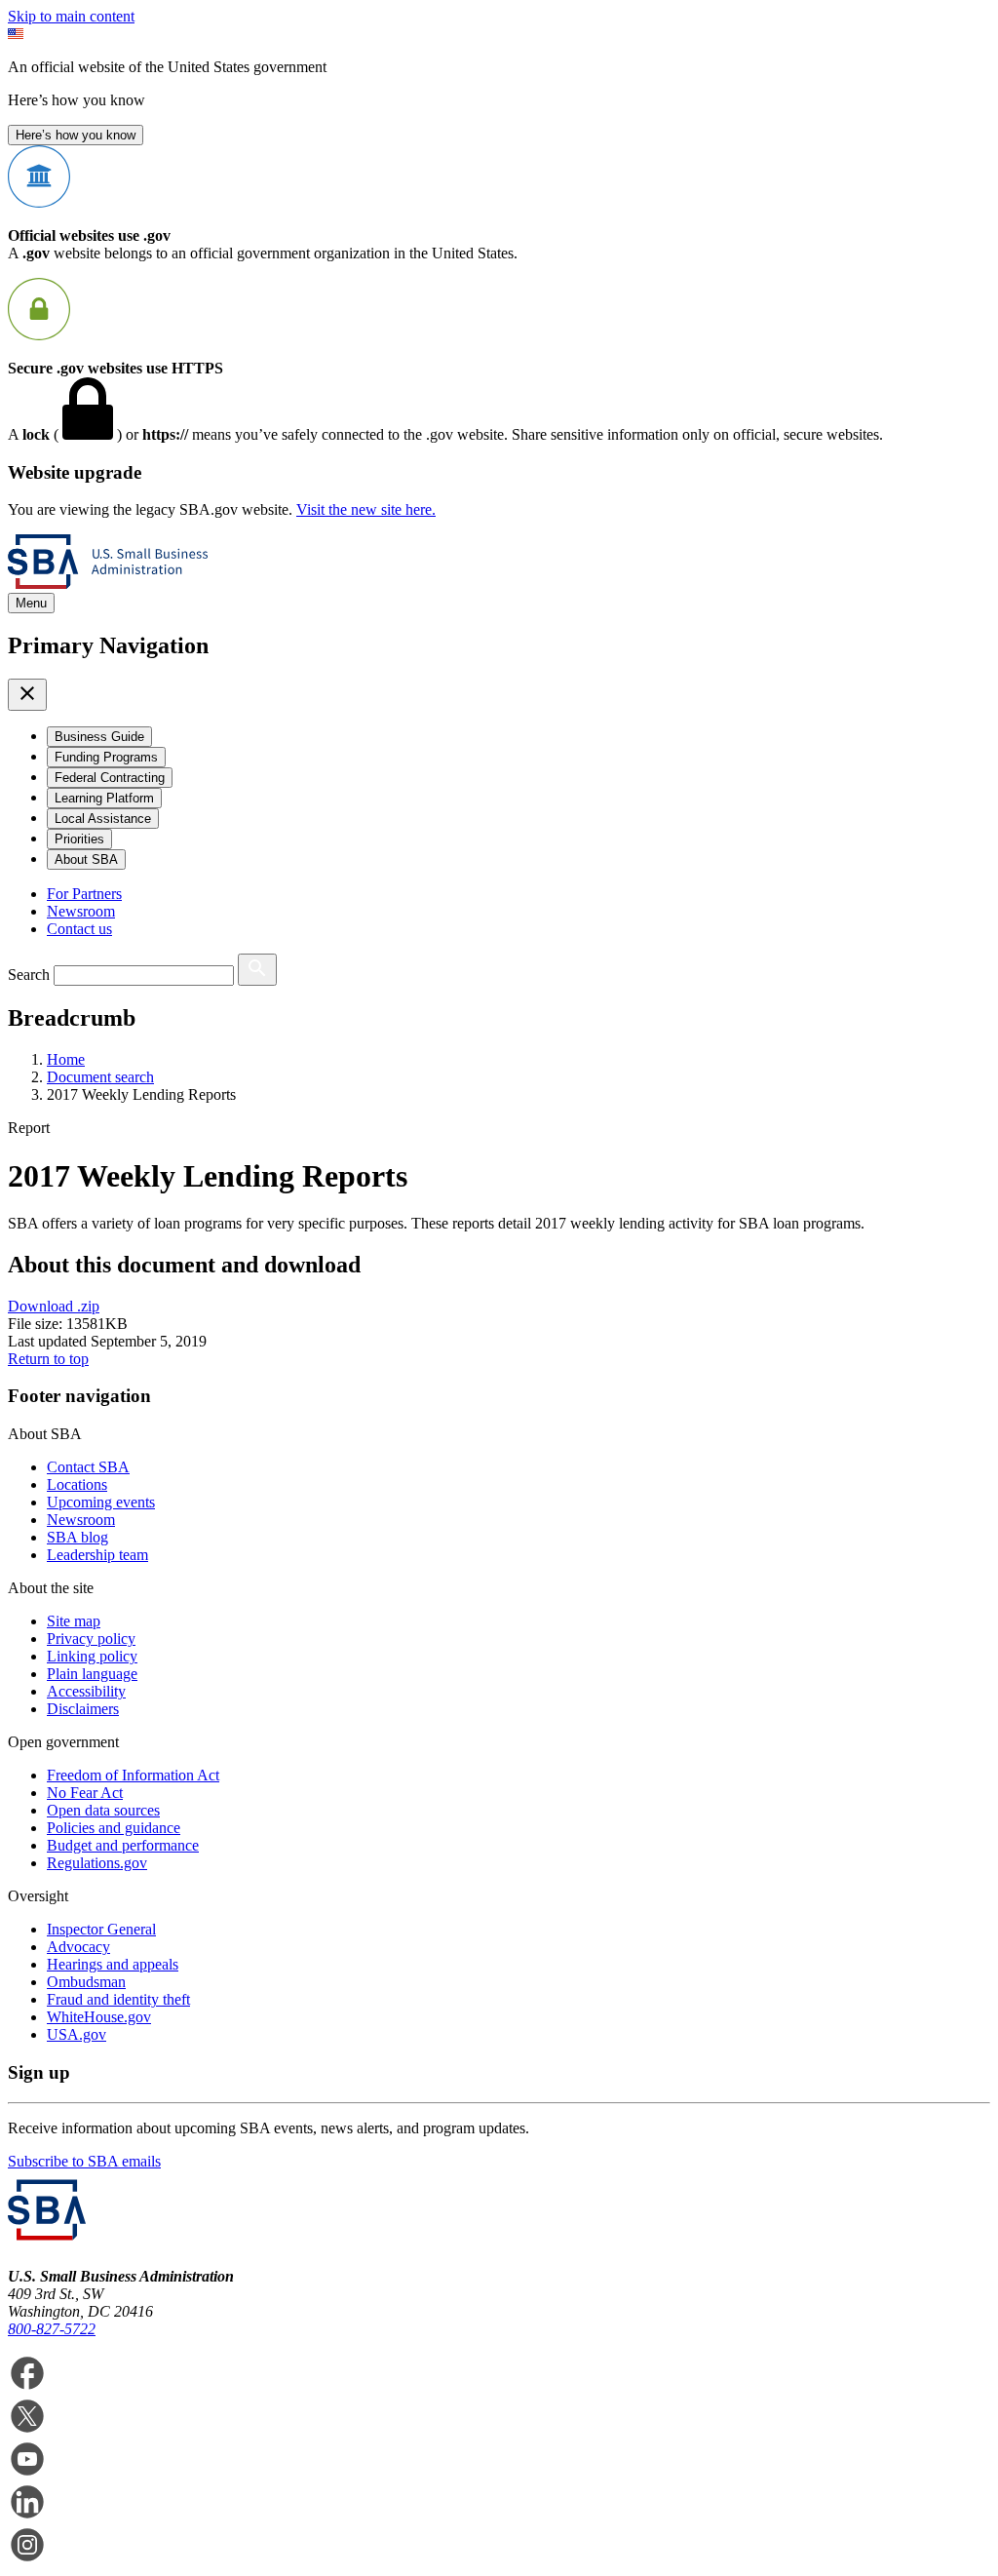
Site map (74, 1621)
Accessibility (86, 1691)
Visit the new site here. (366, 509)
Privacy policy (91, 1639)
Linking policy (92, 1656)
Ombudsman (86, 1982)
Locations (77, 1484)
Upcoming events (101, 1502)
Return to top (48, 1359)
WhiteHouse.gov (99, 2017)
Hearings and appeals (113, 1964)
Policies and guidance (114, 1828)
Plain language (92, 1674)
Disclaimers (83, 1709)
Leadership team (97, 1555)
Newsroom (81, 911)
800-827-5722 (52, 2329)
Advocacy (78, 1947)
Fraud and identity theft (118, 1999)
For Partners (84, 894)
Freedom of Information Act (133, 1775)
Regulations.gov (97, 1863)
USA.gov (77, 2034)
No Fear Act (85, 1793)
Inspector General (101, 1929)
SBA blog (77, 1537)
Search (29, 975)
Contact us (79, 929)
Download (54, 1306)
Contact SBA (88, 1467)
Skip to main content (71, 16)
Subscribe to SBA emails (84, 2161)
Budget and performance (123, 1845)
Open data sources (103, 1810)
